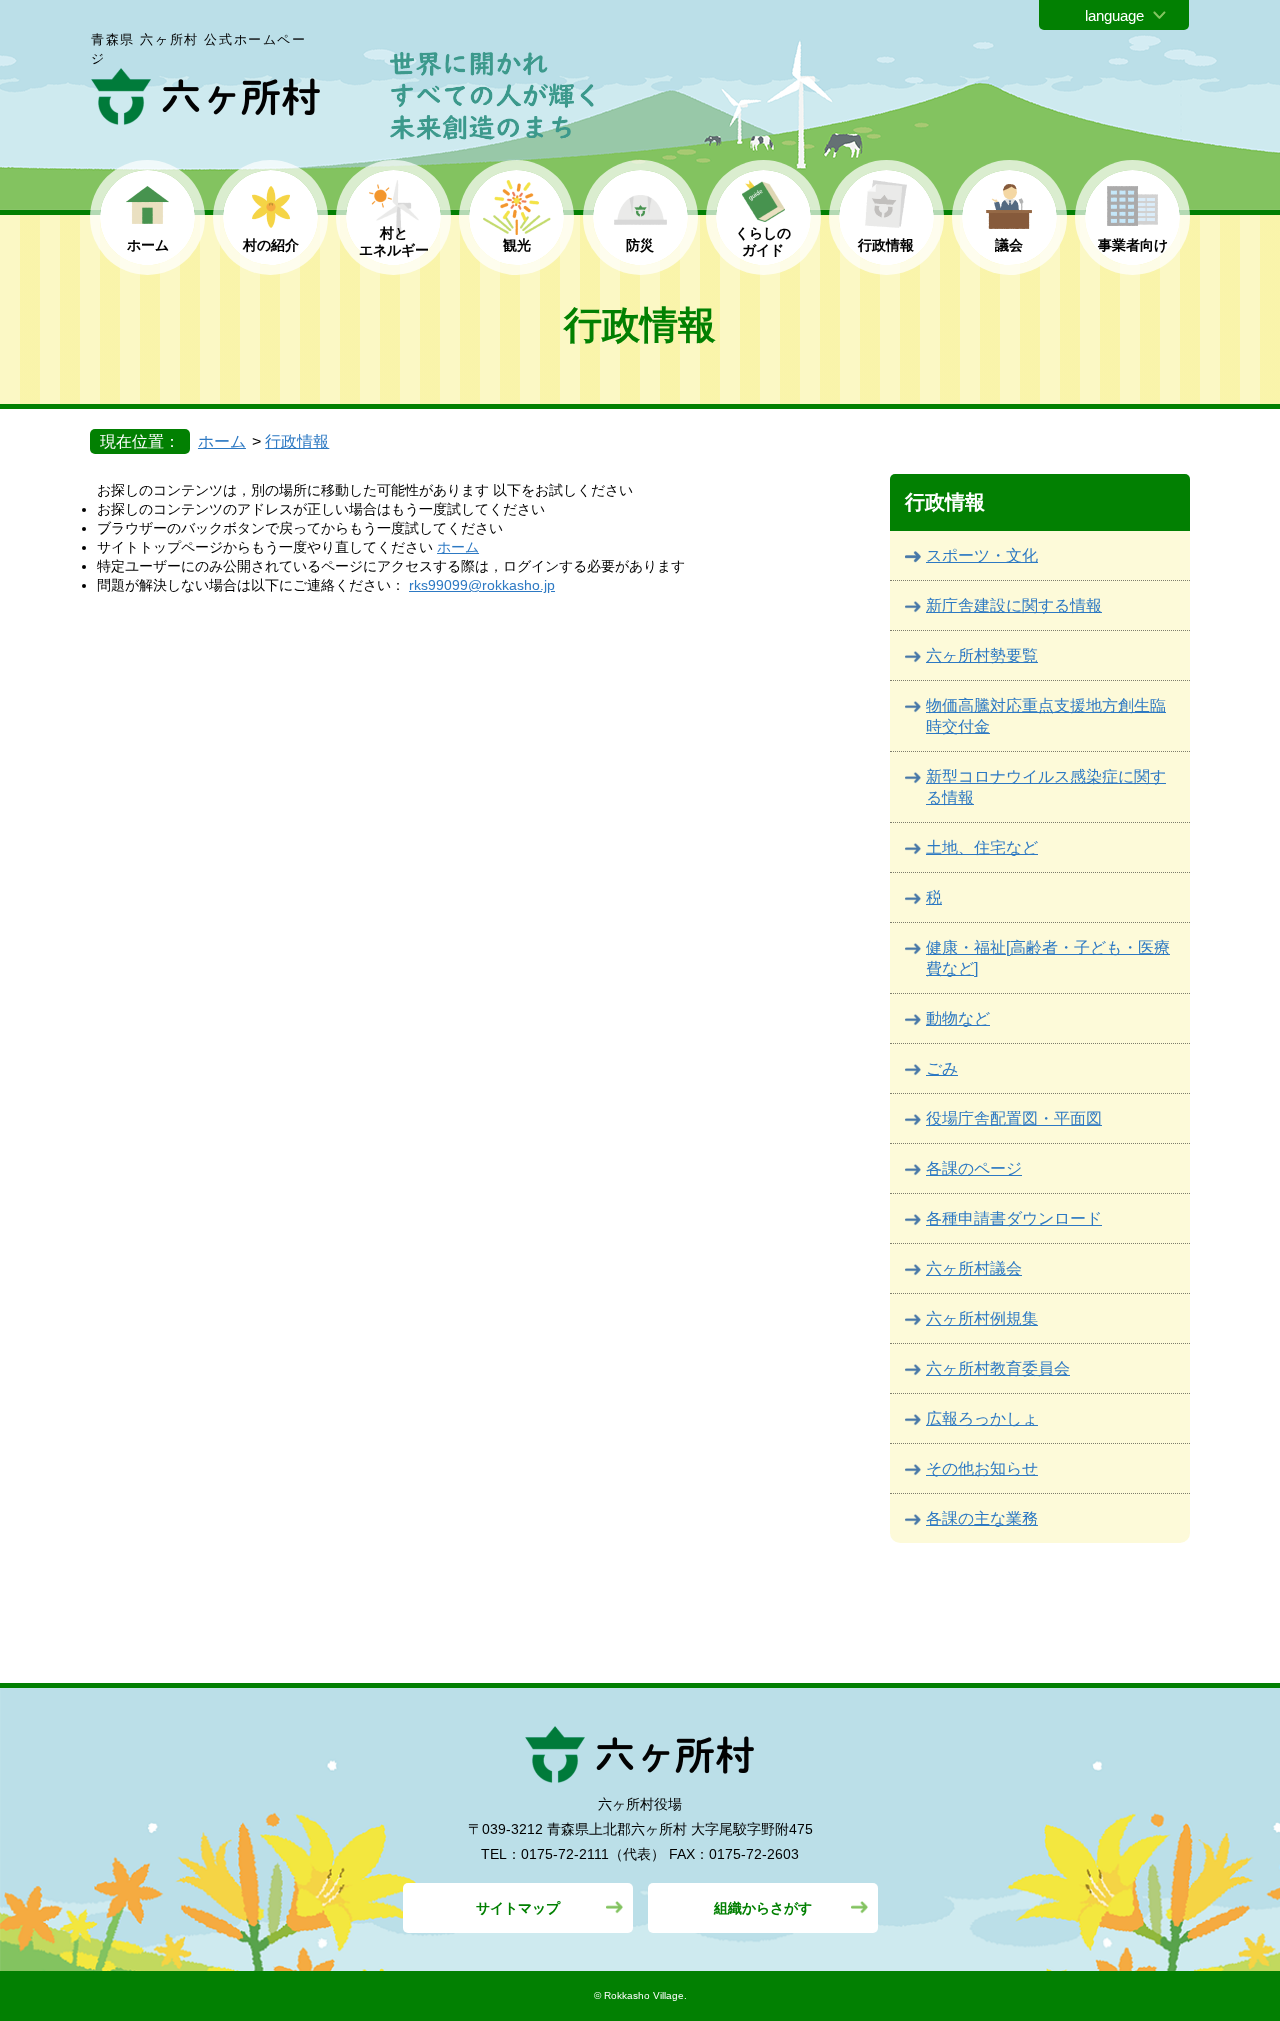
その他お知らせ (982, 1468)
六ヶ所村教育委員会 (998, 1368)
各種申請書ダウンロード (1014, 1218)
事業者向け (1133, 245)
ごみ (942, 1068)
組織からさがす (763, 1908)
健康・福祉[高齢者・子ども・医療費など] (1048, 958)
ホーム (148, 245)
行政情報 (886, 245)
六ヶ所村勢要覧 (982, 655)
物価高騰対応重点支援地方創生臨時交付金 (1046, 716)
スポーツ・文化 (982, 555)
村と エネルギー (394, 241)
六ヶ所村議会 (974, 1268)
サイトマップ (518, 1908)
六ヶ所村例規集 (982, 1318)
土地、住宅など (982, 847)
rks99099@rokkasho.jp (482, 585)
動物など (958, 1018)
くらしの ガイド (763, 241)
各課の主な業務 (982, 1518)
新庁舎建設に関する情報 (1014, 605)
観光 (517, 245)
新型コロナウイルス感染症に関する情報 (1046, 787)
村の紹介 (271, 245)
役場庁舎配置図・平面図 (1014, 1118)
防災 (640, 245)
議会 (1009, 245)
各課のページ (974, 1168)
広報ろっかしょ (982, 1418)
